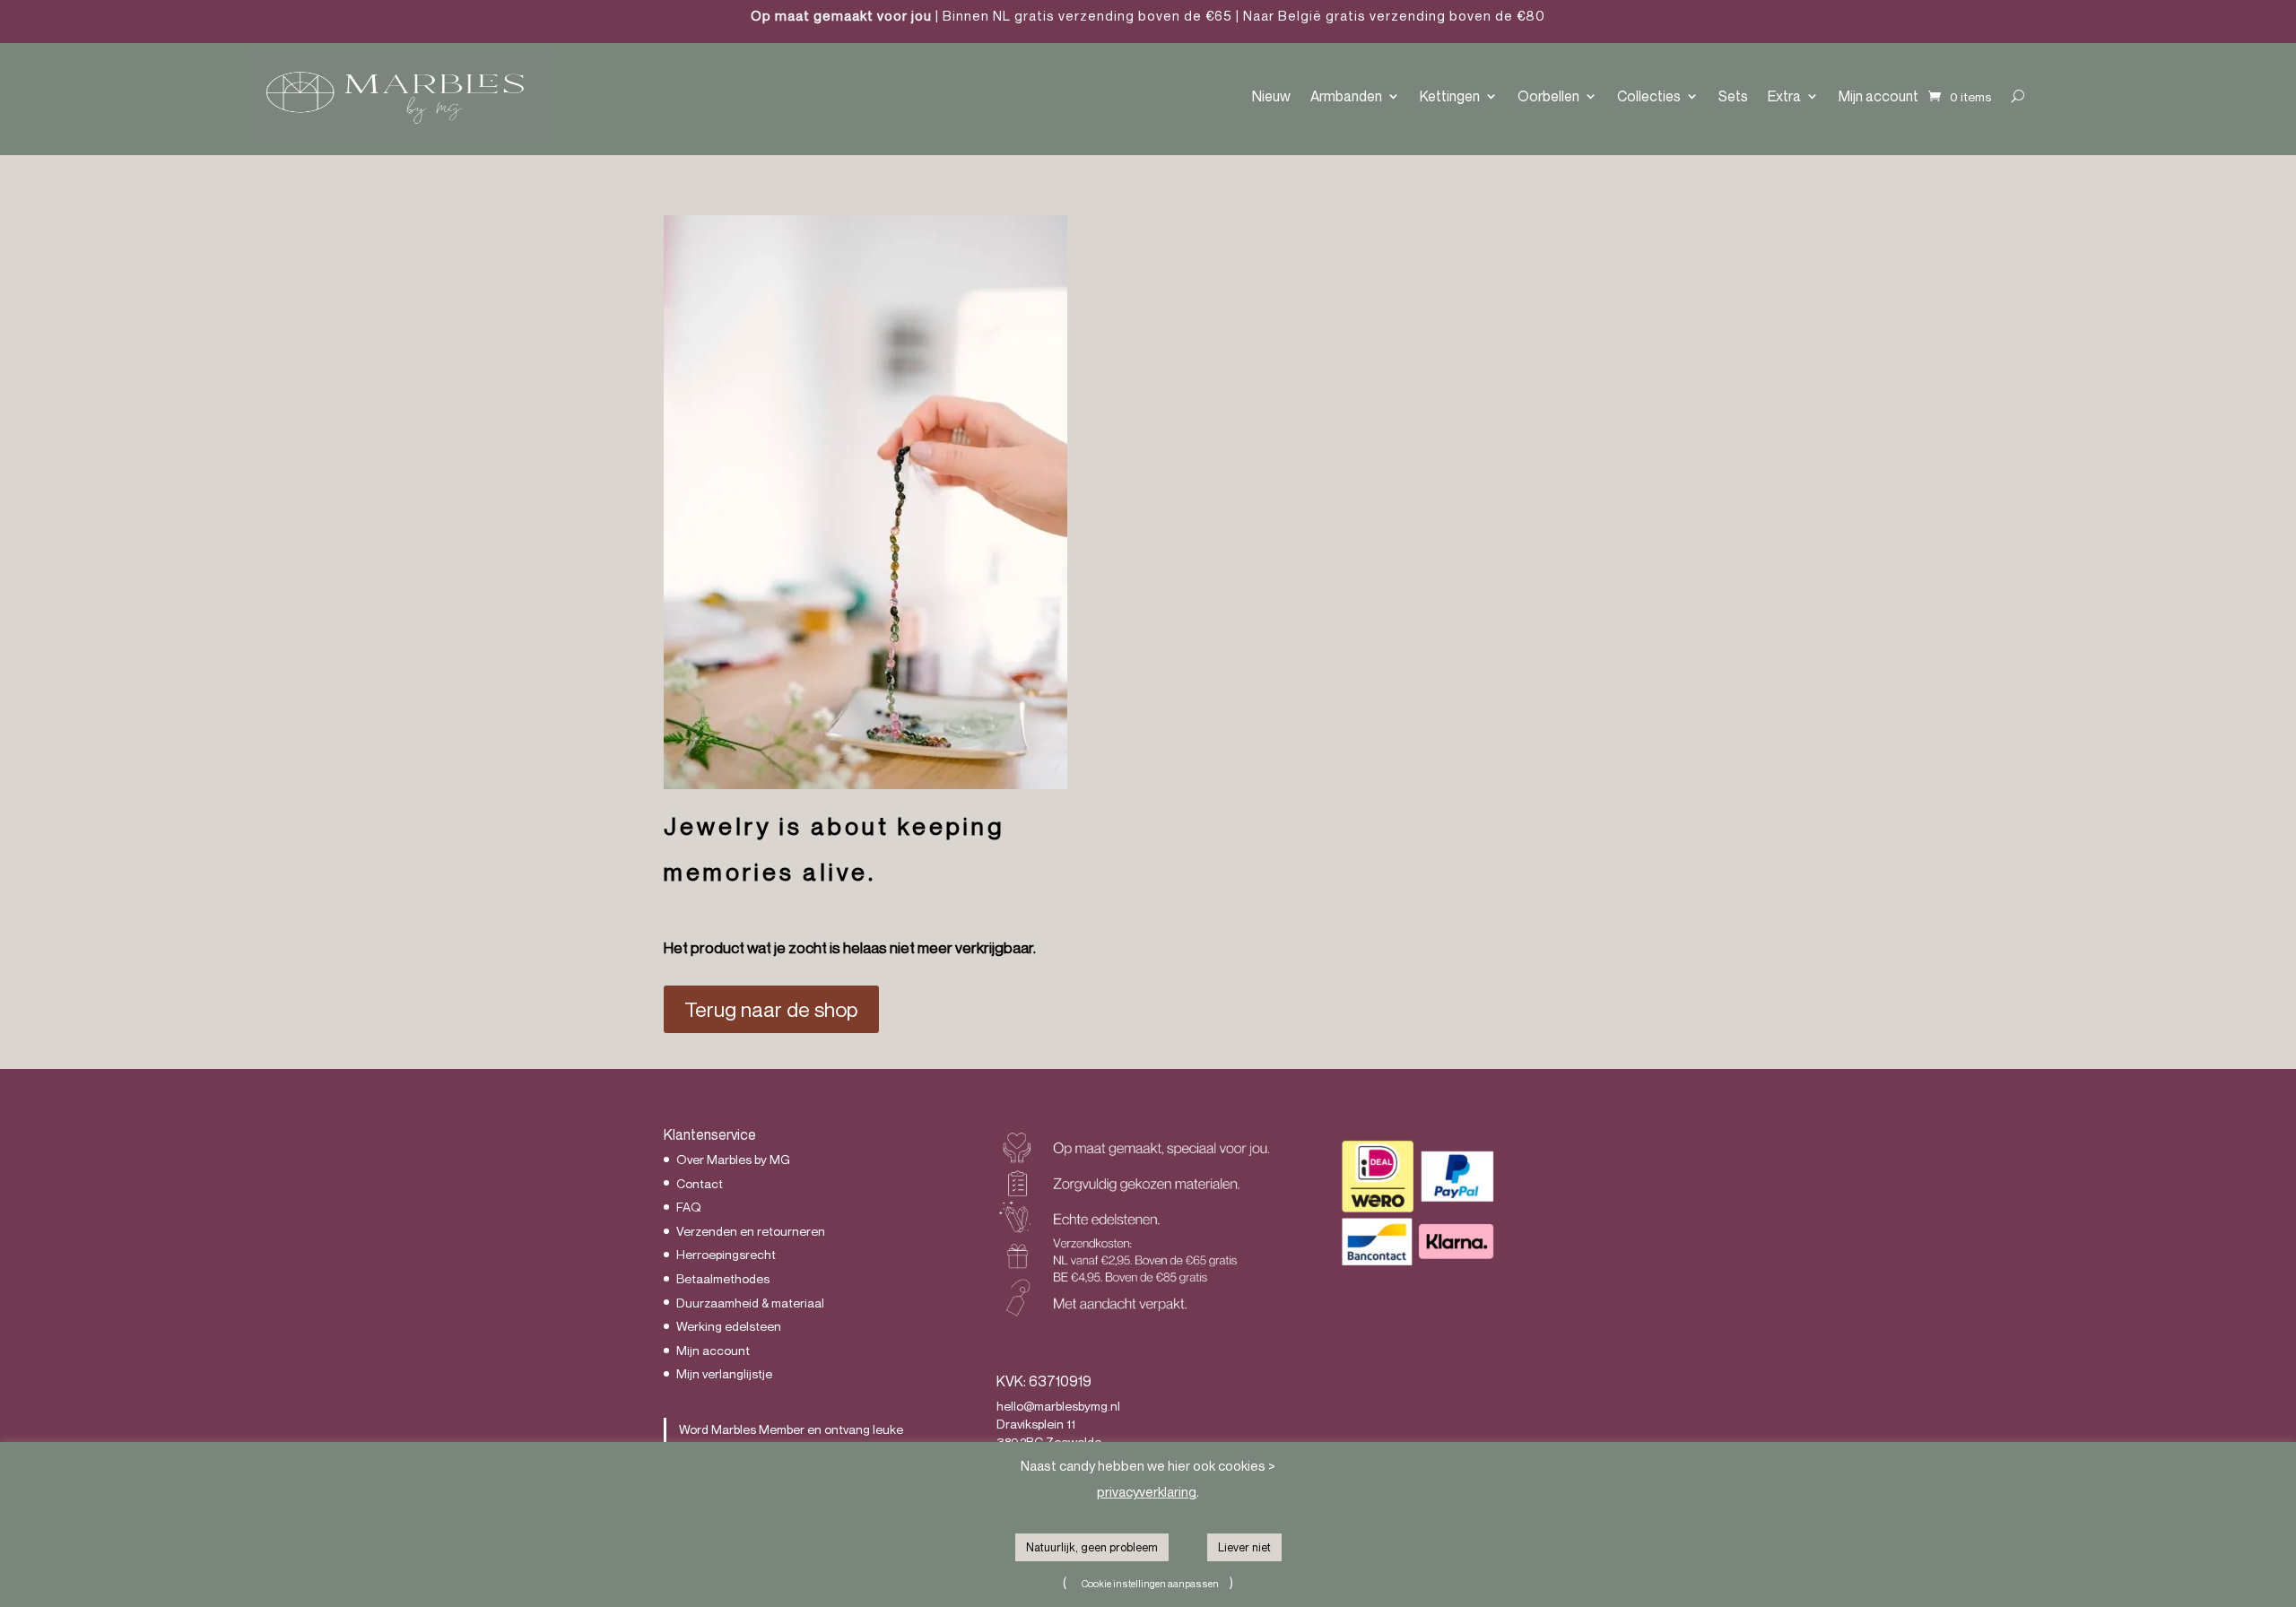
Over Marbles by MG (733, 1159)
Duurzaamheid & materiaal (750, 1303)
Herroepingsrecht (726, 1254)
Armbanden (1346, 96)
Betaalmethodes (723, 1278)
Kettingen (1450, 96)
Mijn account (1879, 96)
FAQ (689, 1207)
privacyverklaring (1147, 1491)
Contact (700, 1183)
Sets (1733, 96)
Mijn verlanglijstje (724, 1373)
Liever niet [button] (1244, 1547)
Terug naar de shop (771, 1009)
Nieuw (1271, 96)
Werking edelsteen (729, 1326)
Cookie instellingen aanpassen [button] (1150, 1583)
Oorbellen (1548, 96)
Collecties (1649, 96)
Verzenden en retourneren (751, 1231)
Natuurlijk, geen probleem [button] (1092, 1547)
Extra (1784, 96)
